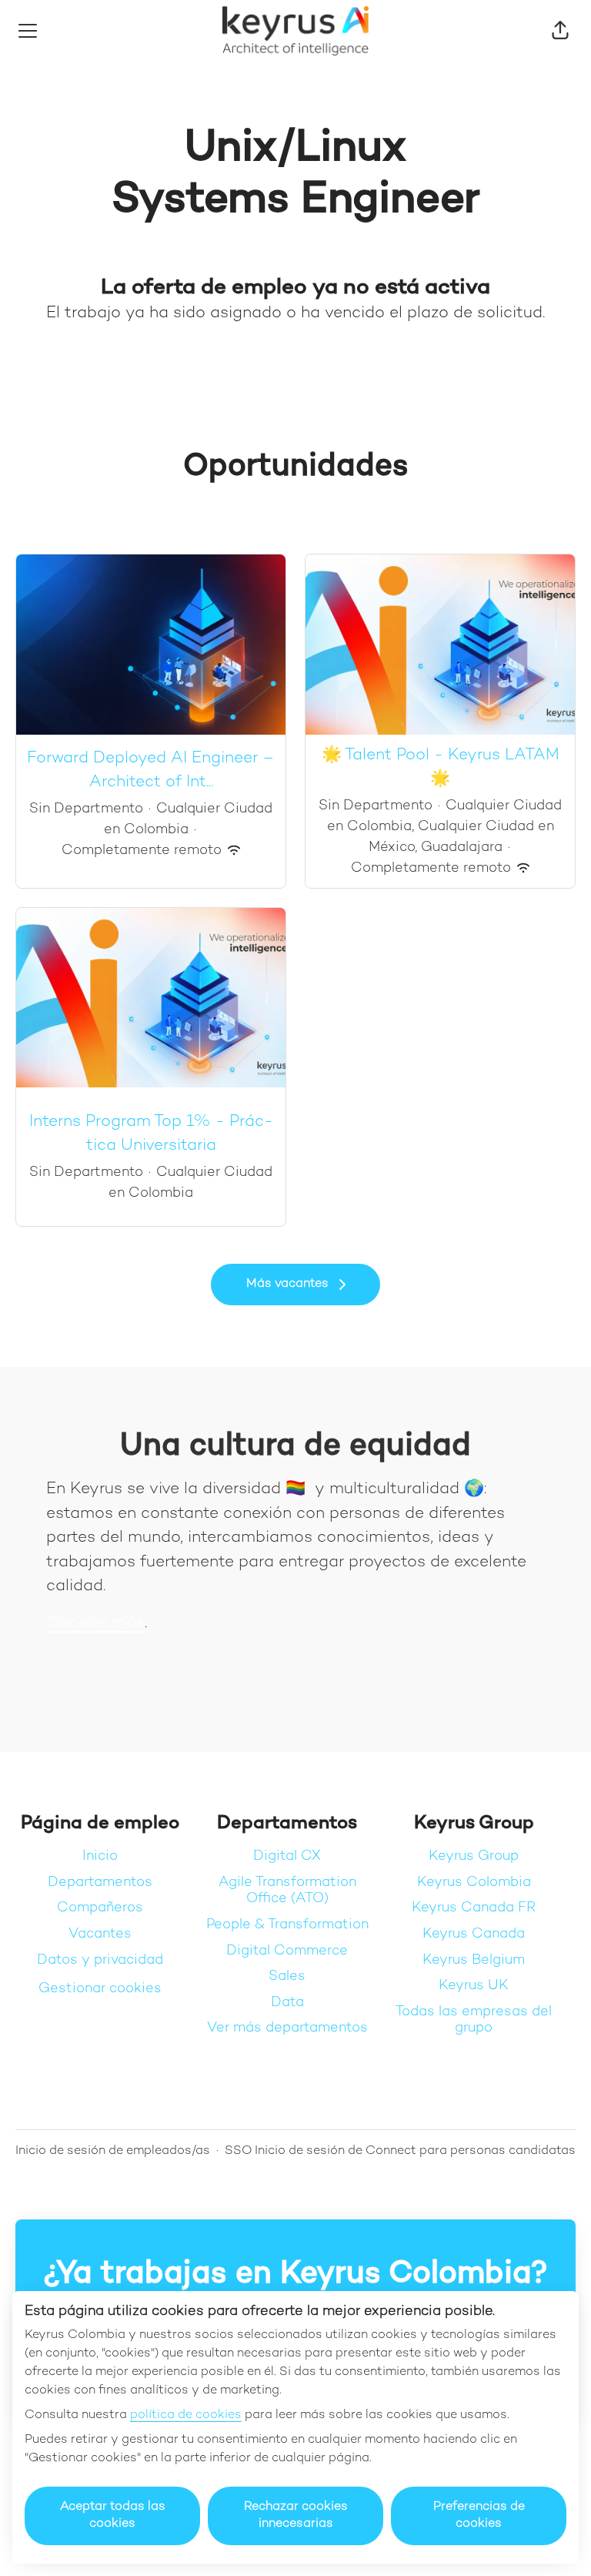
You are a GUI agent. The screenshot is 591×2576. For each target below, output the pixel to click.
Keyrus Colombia (474, 1883)
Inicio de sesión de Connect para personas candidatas (415, 2151)
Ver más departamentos (287, 2028)
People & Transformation (287, 1925)
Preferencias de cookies (479, 2516)
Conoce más (95, 1623)
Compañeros (100, 1908)
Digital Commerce (287, 1951)
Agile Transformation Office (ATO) (287, 1891)
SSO (239, 2151)
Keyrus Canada (474, 1934)
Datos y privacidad (100, 1960)
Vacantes (100, 1934)
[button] (560, 31)
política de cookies (186, 2415)
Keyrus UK (474, 1986)
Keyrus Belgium (474, 1960)
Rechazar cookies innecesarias (296, 2516)
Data (287, 2003)
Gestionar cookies (100, 1989)
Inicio (100, 1856)
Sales (287, 1976)
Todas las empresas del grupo (474, 2020)
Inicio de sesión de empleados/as (113, 2151)
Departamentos (100, 1883)
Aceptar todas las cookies (113, 2516)
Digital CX (287, 1856)
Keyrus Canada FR (474, 1908)
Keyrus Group (474, 1856)
